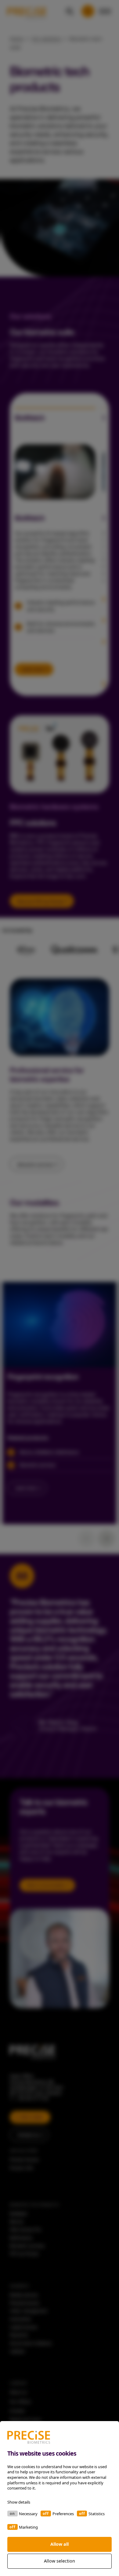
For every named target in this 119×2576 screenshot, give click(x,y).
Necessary (28, 2514)
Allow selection (60, 2561)
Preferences (63, 2514)
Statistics (97, 2514)
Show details (19, 2502)
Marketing (28, 2527)
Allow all (60, 2544)
